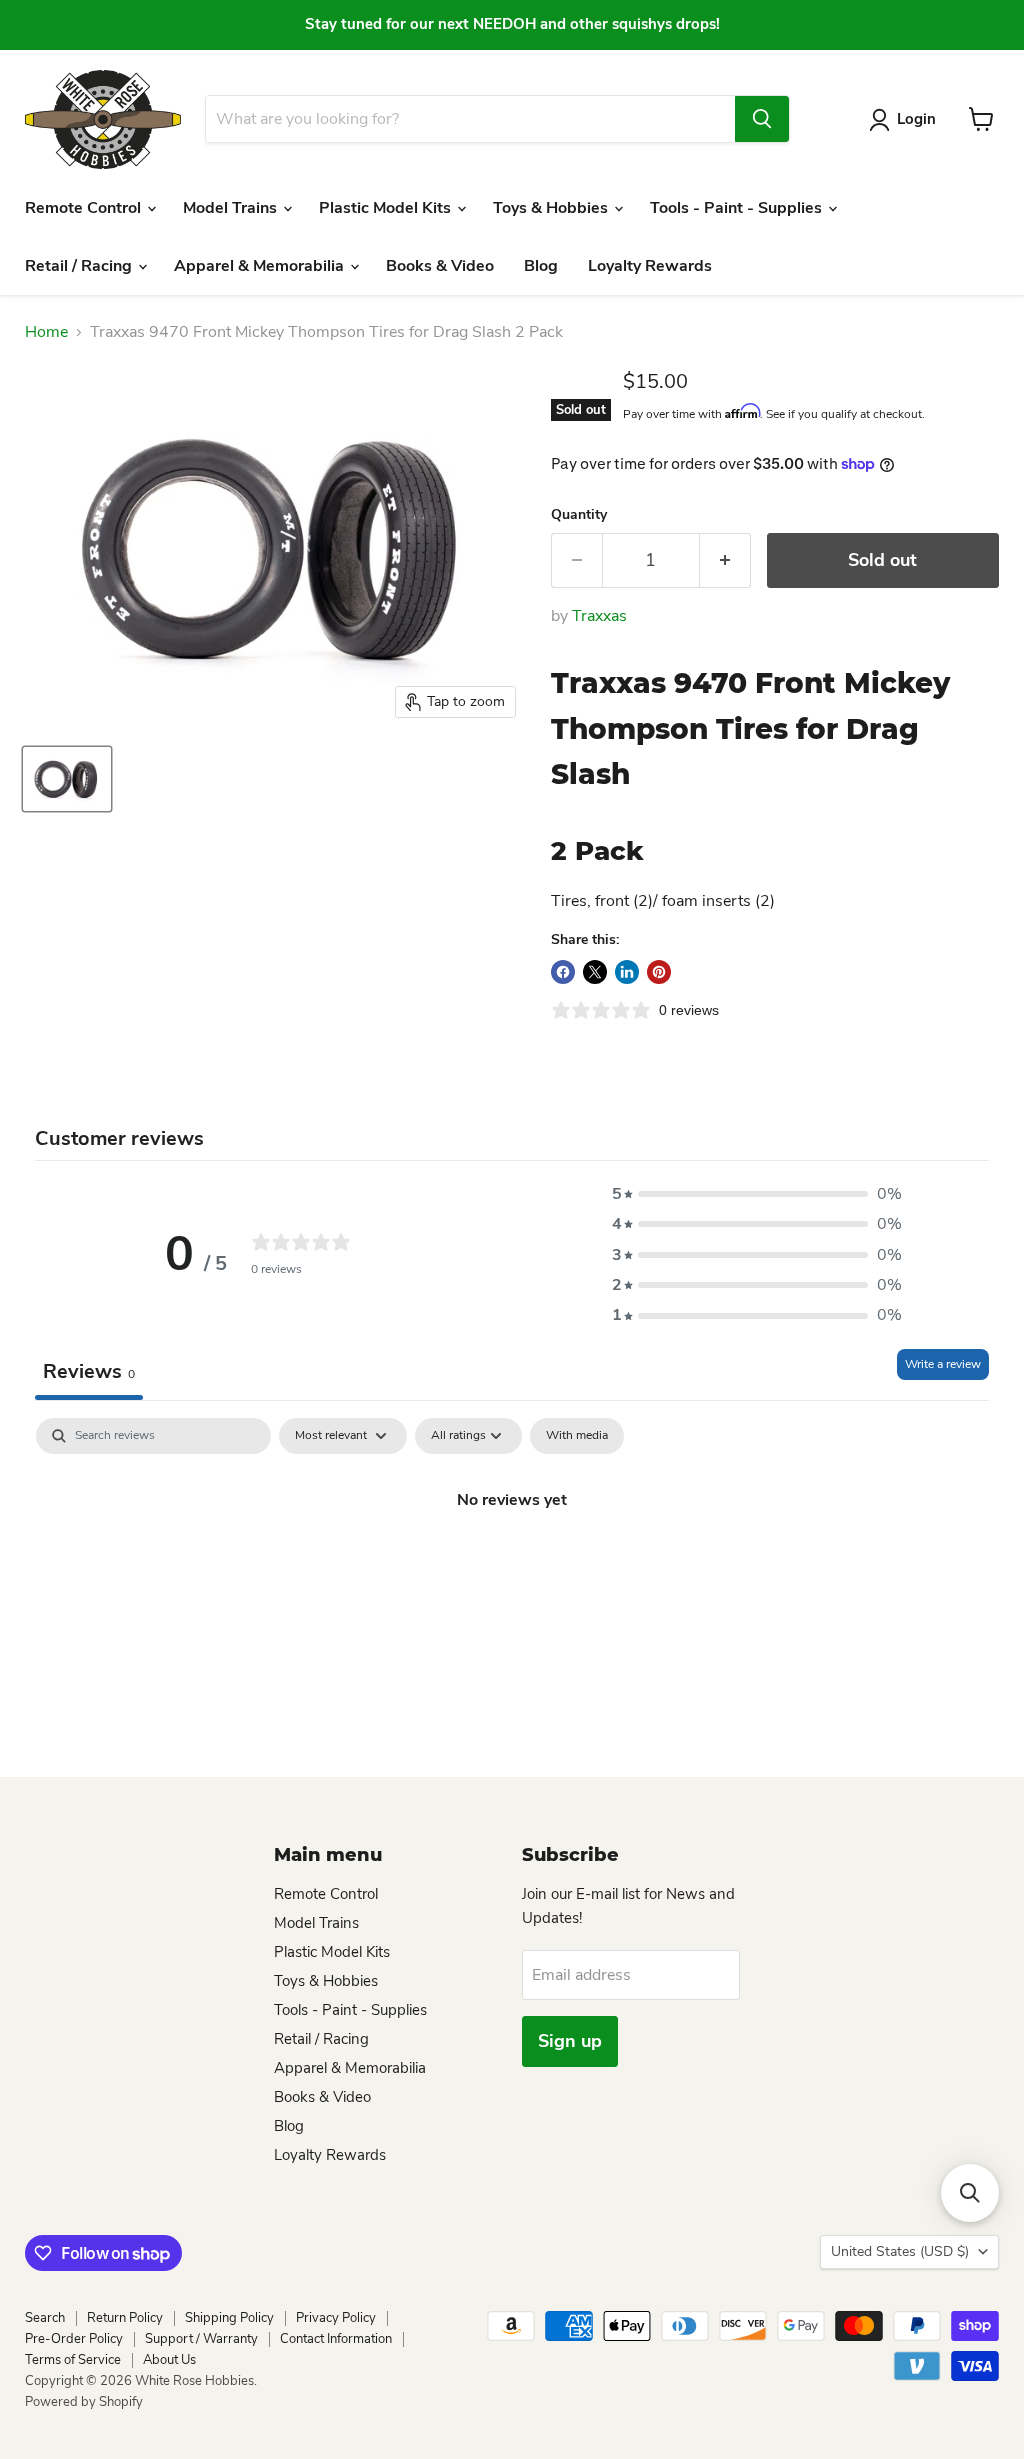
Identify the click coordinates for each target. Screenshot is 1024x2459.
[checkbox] (577, 1436)
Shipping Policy (229, 2318)
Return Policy (125, 2318)
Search (45, 2318)
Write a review (943, 1364)
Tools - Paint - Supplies (738, 208)
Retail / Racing (80, 266)
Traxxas (599, 616)
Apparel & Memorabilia (261, 266)
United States (900, 2251)
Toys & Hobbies (552, 208)
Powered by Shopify (84, 2402)
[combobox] (470, 119)
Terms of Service (73, 2360)
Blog (541, 266)
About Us (169, 2360)
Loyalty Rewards (650, 266)
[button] (757, 1194)
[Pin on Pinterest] (659, 972)
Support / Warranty (201, 2339)
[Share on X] (595, 972)
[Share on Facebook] (563, 972)
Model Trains (232, 208)
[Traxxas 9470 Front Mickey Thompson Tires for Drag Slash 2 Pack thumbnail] (67, 779)
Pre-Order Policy (74, 2339)
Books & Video (440, 266)
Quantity (579, 515)
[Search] (762, 119)
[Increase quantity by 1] (725, 560)
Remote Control (85, 208)
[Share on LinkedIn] (627, 972)
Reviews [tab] (89, 1371)
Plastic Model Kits (387, 208)
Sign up (570, 2041)
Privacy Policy (336, 2318)
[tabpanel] (512, 1567)
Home (46, 332)
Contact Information (336, 2339)
